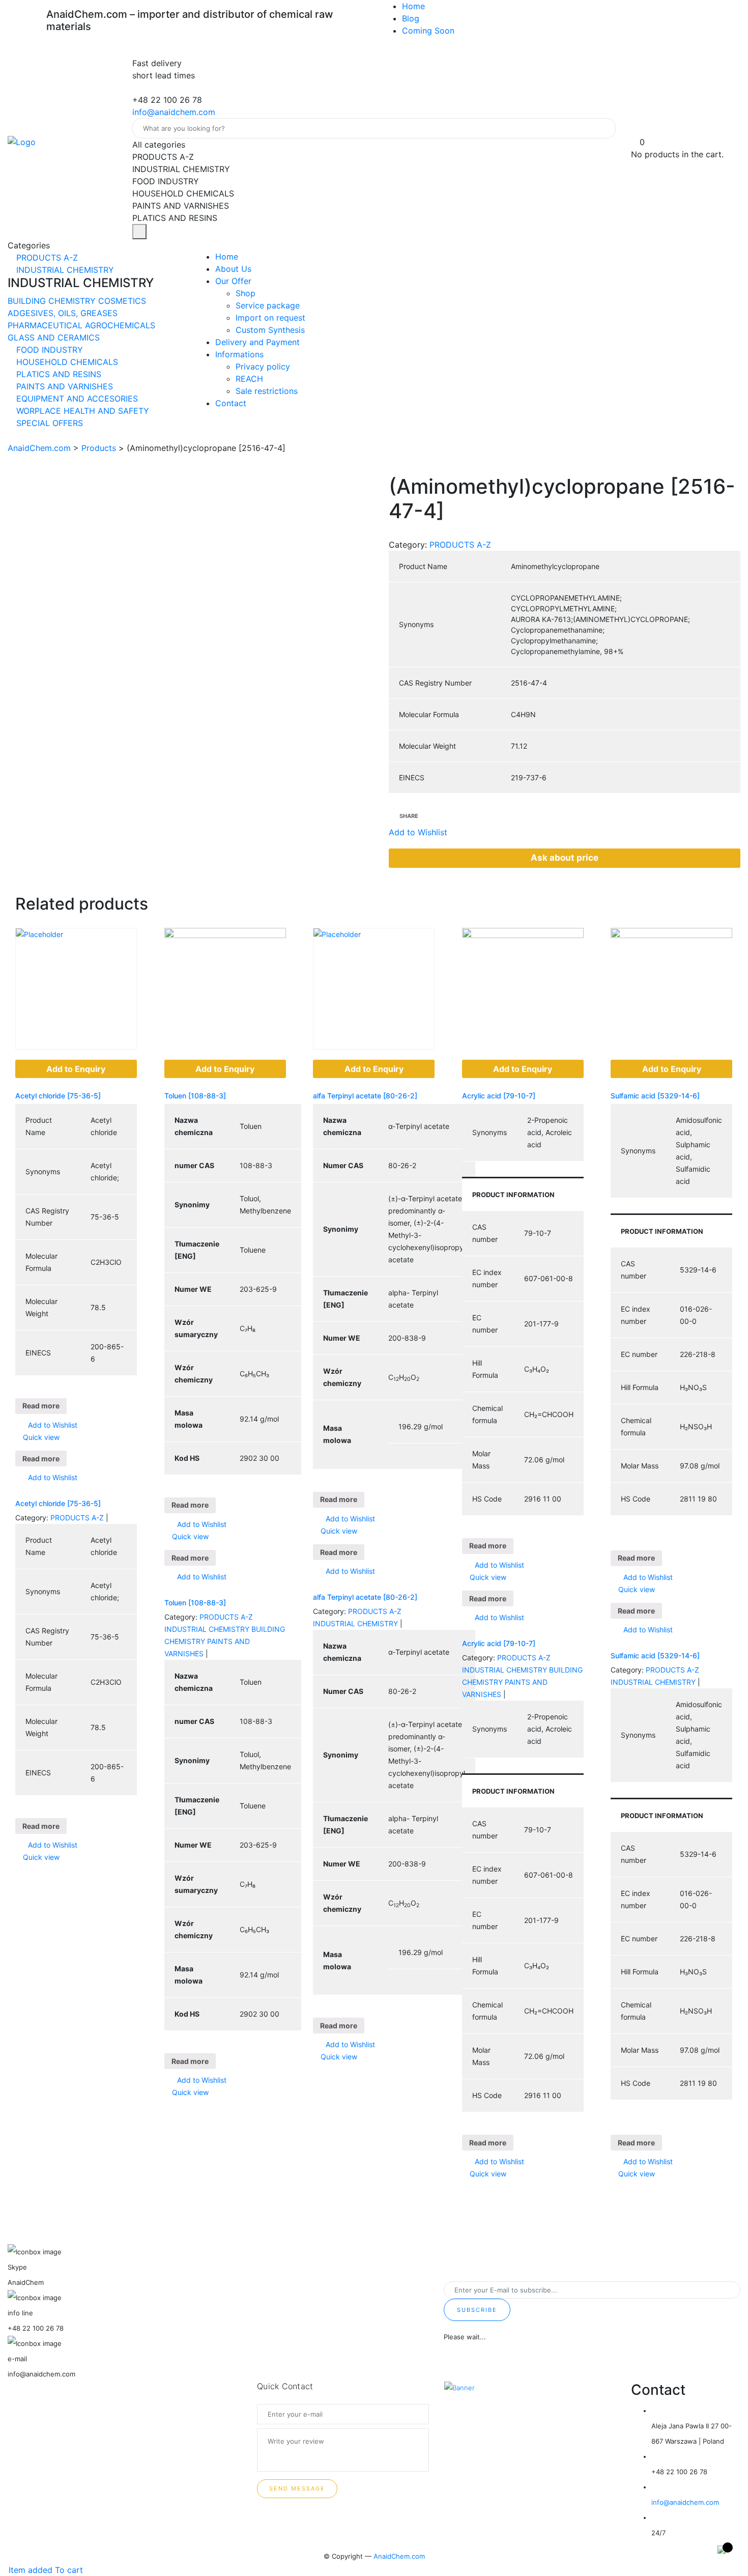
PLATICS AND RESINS (57, 374)
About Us (233, 269)
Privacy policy (263, 366)
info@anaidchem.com (174, 112)
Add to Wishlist (52, 1425)
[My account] (635, 130)
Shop (246, 293)
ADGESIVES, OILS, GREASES (63, 313)
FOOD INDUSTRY (48, 350)
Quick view (40, 1437)
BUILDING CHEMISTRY (53, 301)
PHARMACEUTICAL (46, 325)
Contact (231, 403)
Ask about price (565, 858)
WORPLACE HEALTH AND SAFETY (81, 411)
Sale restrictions (267, 391)
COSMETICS (122, 301)
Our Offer (233, 281)
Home (413, 6)
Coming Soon (428, 31)
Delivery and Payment (257, 342)
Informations (239, 354)
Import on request (270, 318)
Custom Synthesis (270, 330)
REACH (249, 379)
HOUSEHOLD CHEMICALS (66, 362)
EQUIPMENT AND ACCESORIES (76, 399)
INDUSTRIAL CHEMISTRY (64, 270)
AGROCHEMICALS (120, 325)
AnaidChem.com (399, 2556)
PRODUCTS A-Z (46, 258)
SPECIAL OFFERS (48, 423)
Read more (41, 1406)
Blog (411, 18)
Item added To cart (45, 2570)
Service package (268, 305)
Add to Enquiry (76, 1069)
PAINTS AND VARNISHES (63, 386)
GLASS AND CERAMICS (54, 337)
